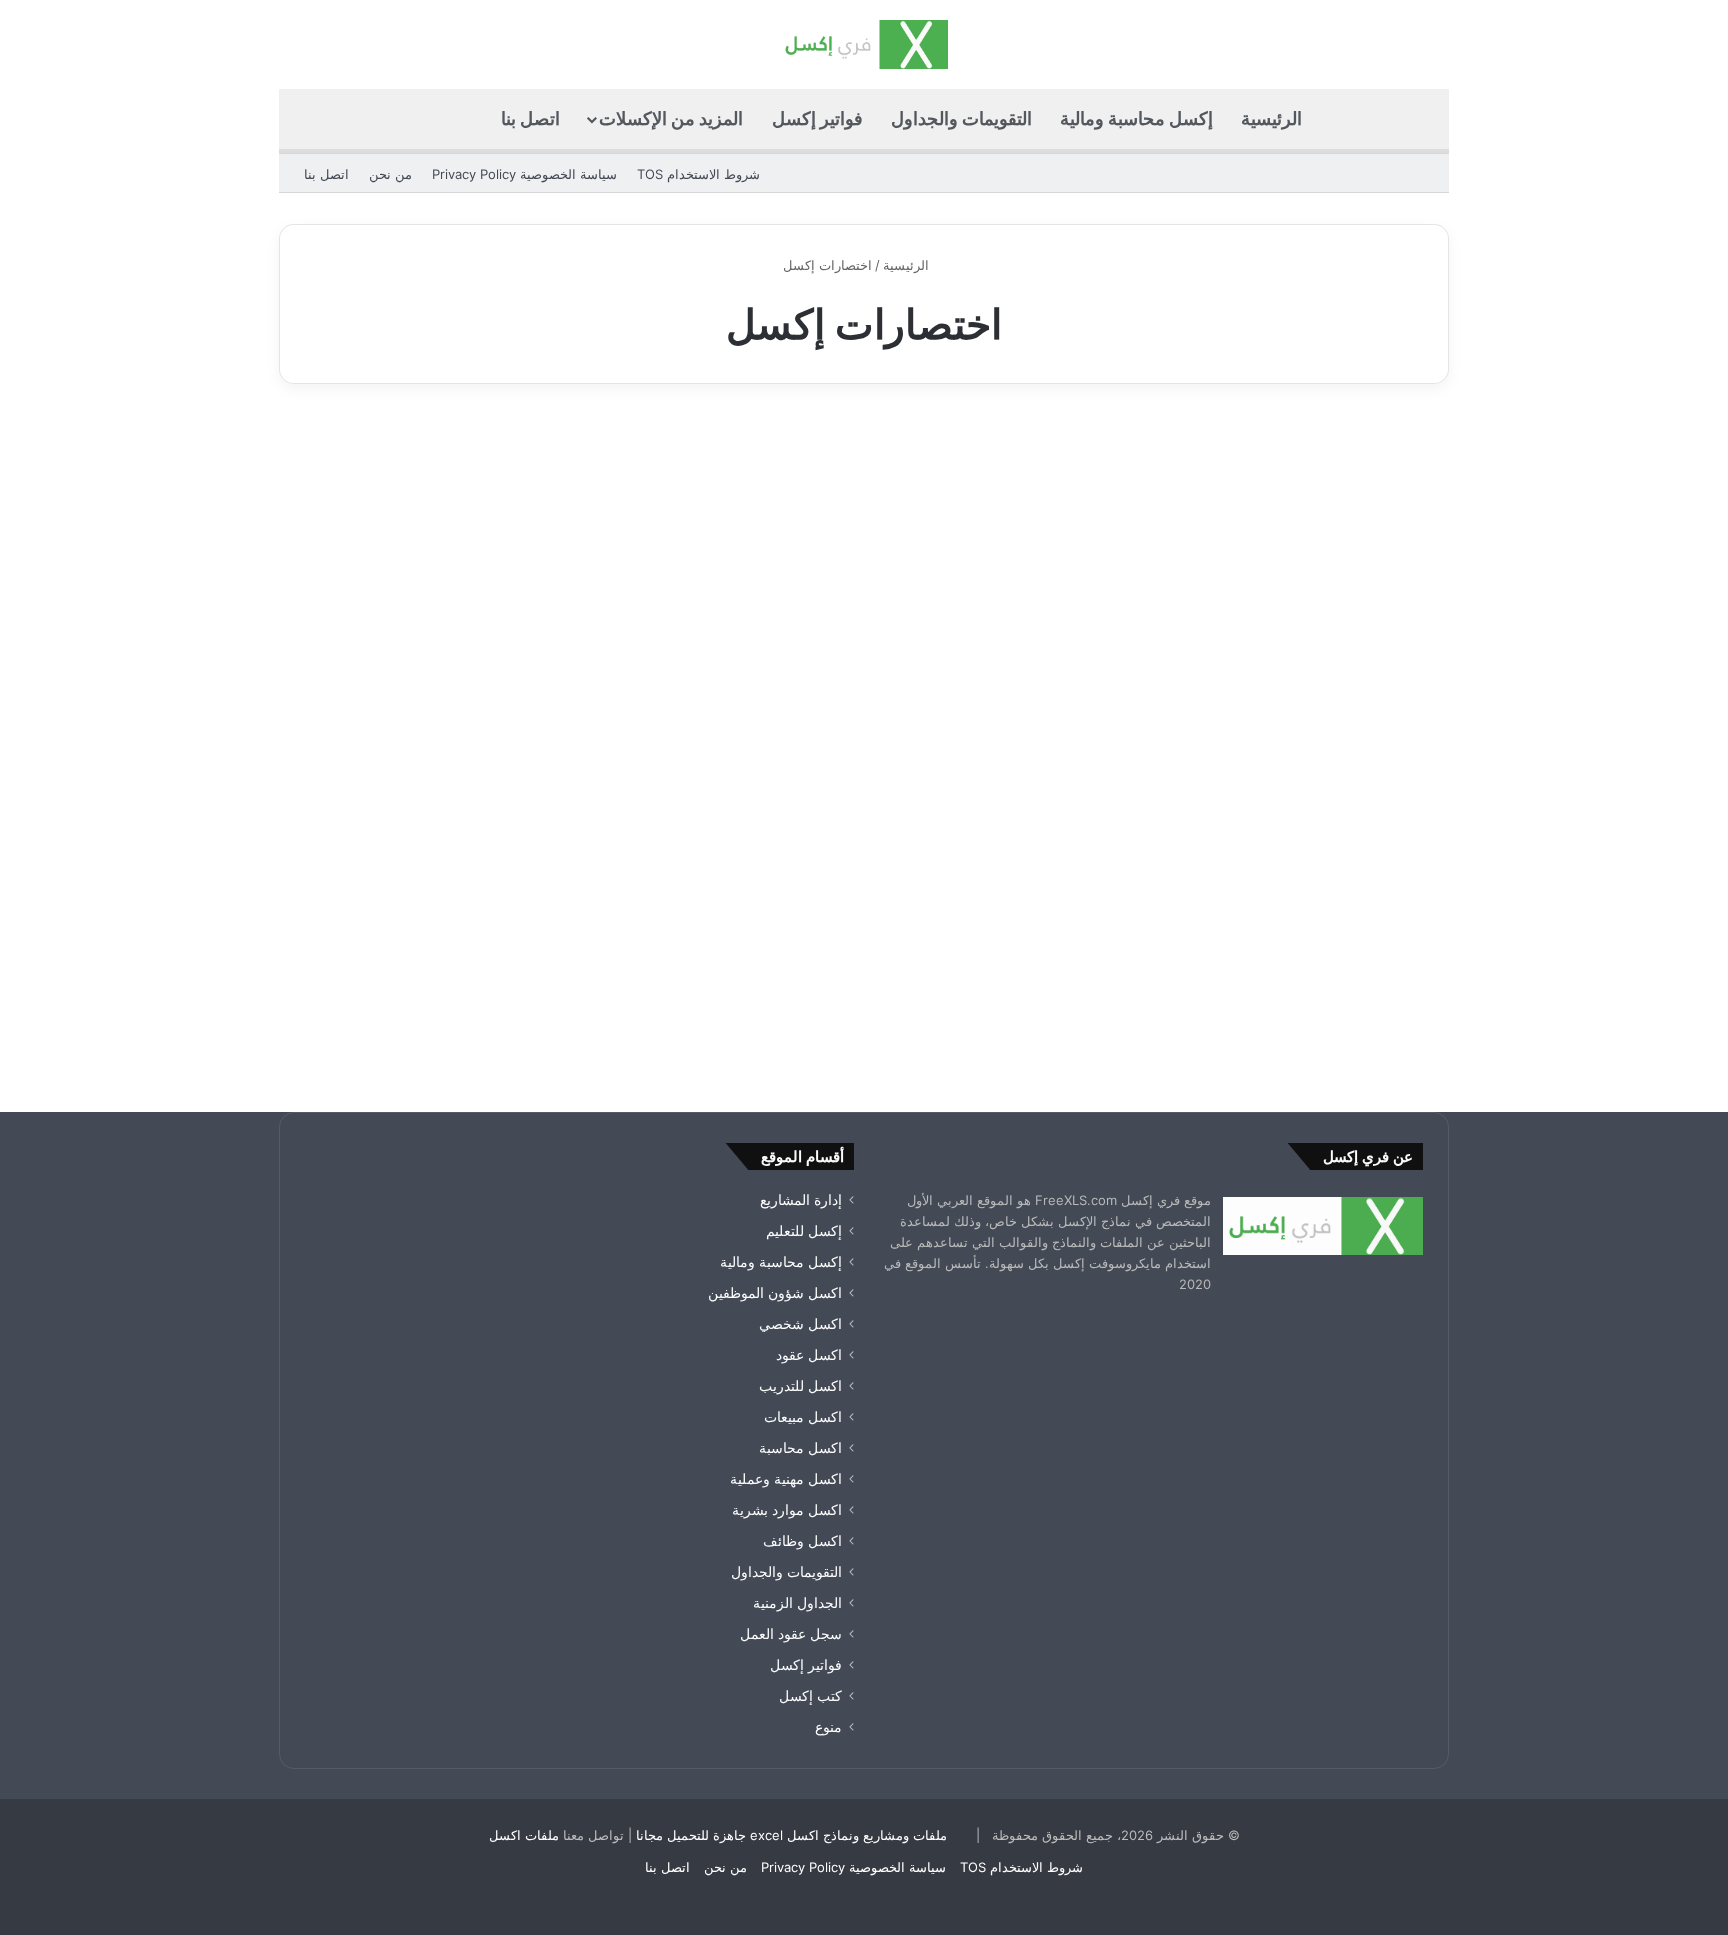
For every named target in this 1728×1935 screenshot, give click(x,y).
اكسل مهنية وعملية (786, 1479)
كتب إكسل (810, 1696)
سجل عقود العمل (791, 1634)
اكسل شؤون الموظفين (775, 1293)
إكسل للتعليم (804, 1231)
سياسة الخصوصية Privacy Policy (524, 174)
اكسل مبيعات (803, 1417)
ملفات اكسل (524, 1835)
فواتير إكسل (817, 118)
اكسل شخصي (800, 1324)
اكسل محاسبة (800, 1448)
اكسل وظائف (802, 1541)
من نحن (390, 174)
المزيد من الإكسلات (671, 118)
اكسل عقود (809, 1355)
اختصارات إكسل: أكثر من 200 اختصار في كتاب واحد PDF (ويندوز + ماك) (1268, 527)
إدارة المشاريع (801, 1200)
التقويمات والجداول (961, 118)
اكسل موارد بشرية (787, 1510)
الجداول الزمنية (797, 1603)
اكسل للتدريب (800, 1386)
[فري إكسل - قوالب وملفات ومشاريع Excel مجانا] (863, 44)
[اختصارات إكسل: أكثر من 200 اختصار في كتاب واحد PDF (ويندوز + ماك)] (1262, 748)
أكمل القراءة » (1360, 986)
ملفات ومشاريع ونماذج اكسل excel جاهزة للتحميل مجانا (791, 1835)
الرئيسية (1271, 118)
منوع (1394, 458)
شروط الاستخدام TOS (698, 174)
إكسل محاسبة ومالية (1136, 118)
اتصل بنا (530, 118)
